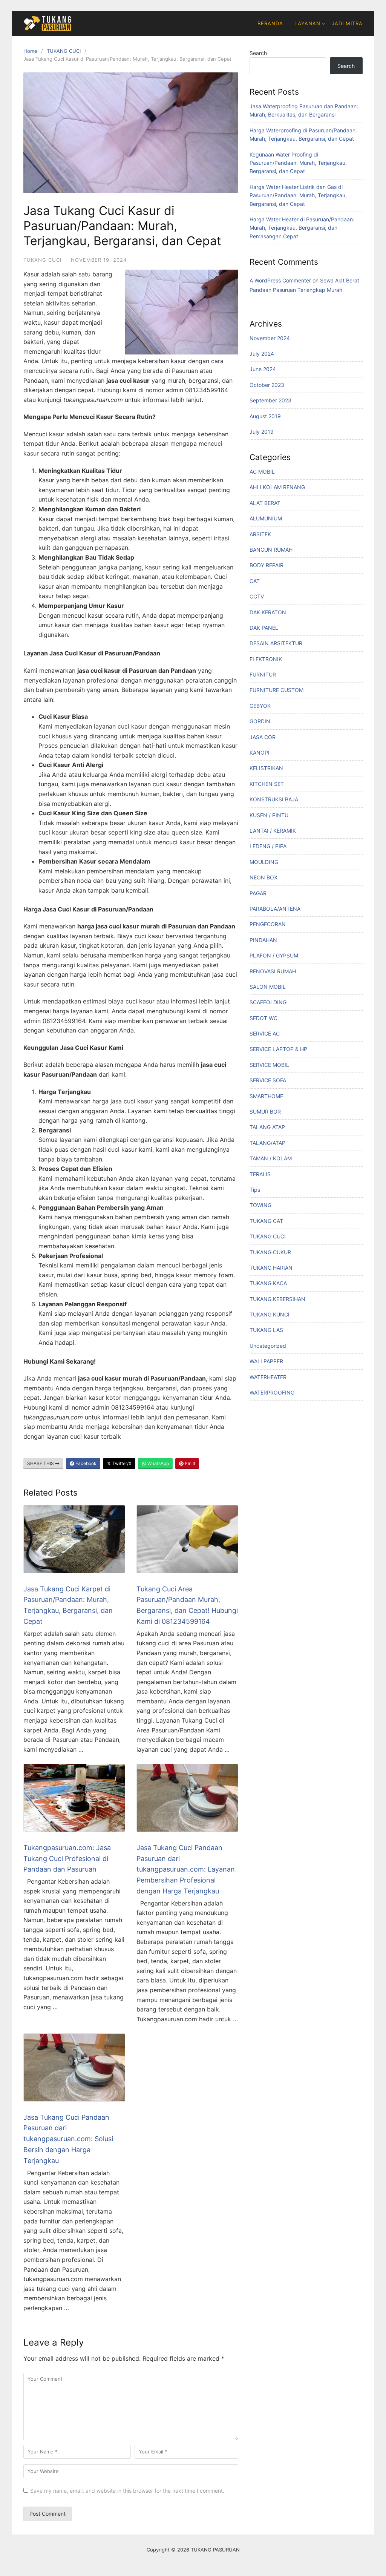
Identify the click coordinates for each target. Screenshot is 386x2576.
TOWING (260, 1205)
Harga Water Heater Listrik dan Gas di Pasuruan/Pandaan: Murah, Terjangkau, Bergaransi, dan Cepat (298, 195)
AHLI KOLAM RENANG (277, 487)
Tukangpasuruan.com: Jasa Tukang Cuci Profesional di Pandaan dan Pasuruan (67, 1859)
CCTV (257, 596)
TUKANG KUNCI (270, 1314)
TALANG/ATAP (267, 1143)
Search (258, 53)
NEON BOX (263, 877)
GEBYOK (260, 706)
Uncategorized (268, 1346)
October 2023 (267, 385)
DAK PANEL (264, 628)
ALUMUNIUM (266, 518)
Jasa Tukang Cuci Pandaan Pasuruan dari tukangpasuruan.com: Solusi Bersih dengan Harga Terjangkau (68, 2139)
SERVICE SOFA (268, 1080)
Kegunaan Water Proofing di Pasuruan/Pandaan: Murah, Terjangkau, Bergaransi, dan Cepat (298, 163)
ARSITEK (260, 534)
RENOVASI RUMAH (273, 971)
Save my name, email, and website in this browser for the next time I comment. (127, 2491)
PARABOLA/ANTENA (275, 909)
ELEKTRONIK (266, 659)
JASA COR (263, 737)
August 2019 (265, 416)
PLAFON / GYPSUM (274, 955)
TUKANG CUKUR (270, 1252)
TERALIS (260, 1174)
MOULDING (264, 862)
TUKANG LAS (266, 1330)
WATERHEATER (268, 1377)
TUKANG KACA (268, 1283)
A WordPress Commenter (280, 280)
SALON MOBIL (268, 987)
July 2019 (262, 432)
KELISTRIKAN (266, 768)
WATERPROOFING (272, 1392)
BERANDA (270, 23)
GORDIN (260, 721)
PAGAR (258, 893)
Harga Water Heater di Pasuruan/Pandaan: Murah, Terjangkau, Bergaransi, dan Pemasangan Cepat (302, 228)
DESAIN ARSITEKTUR (276, 643)
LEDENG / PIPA (268, 846)
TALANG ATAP (267, 1127)
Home (30, 51)
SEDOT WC (263, 1018)
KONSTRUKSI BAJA (274, 799)
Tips (255, 1190)
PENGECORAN (268, 924)
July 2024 (262, 354)
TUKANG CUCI (64, 51)
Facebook (85, 1463)
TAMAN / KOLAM (271, 1158)
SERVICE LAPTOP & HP (278, 1049)
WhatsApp (158, 1463)
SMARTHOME (266, 1096)
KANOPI (260, 753)
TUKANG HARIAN (271, 1268)
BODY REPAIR (267, 565)
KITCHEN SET (267, 784)
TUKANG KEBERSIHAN (277, 1299)
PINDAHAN (263, 940)
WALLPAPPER (266, 1361)
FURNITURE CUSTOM (276, 690)
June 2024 (263, 369)
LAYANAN (307, 23)
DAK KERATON (268, 612)
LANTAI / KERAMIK (273, 831)
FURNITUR (263, 674)
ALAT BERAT (265, 503)
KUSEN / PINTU (269, 815)
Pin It (189, 1463)
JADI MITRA (347, 23)
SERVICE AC (265, 1033)
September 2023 (270, 400)
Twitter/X (121, 1463)
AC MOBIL (262, 472)
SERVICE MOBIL (269, 1065)
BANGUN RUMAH (271, 550)
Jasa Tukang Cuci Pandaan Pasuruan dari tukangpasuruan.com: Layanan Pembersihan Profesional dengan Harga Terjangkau (186, 1869)
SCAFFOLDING (268, 1002)
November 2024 (270, 338)
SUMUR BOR (265, 1112)
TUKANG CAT (266, 1221)
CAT (255, 581)
